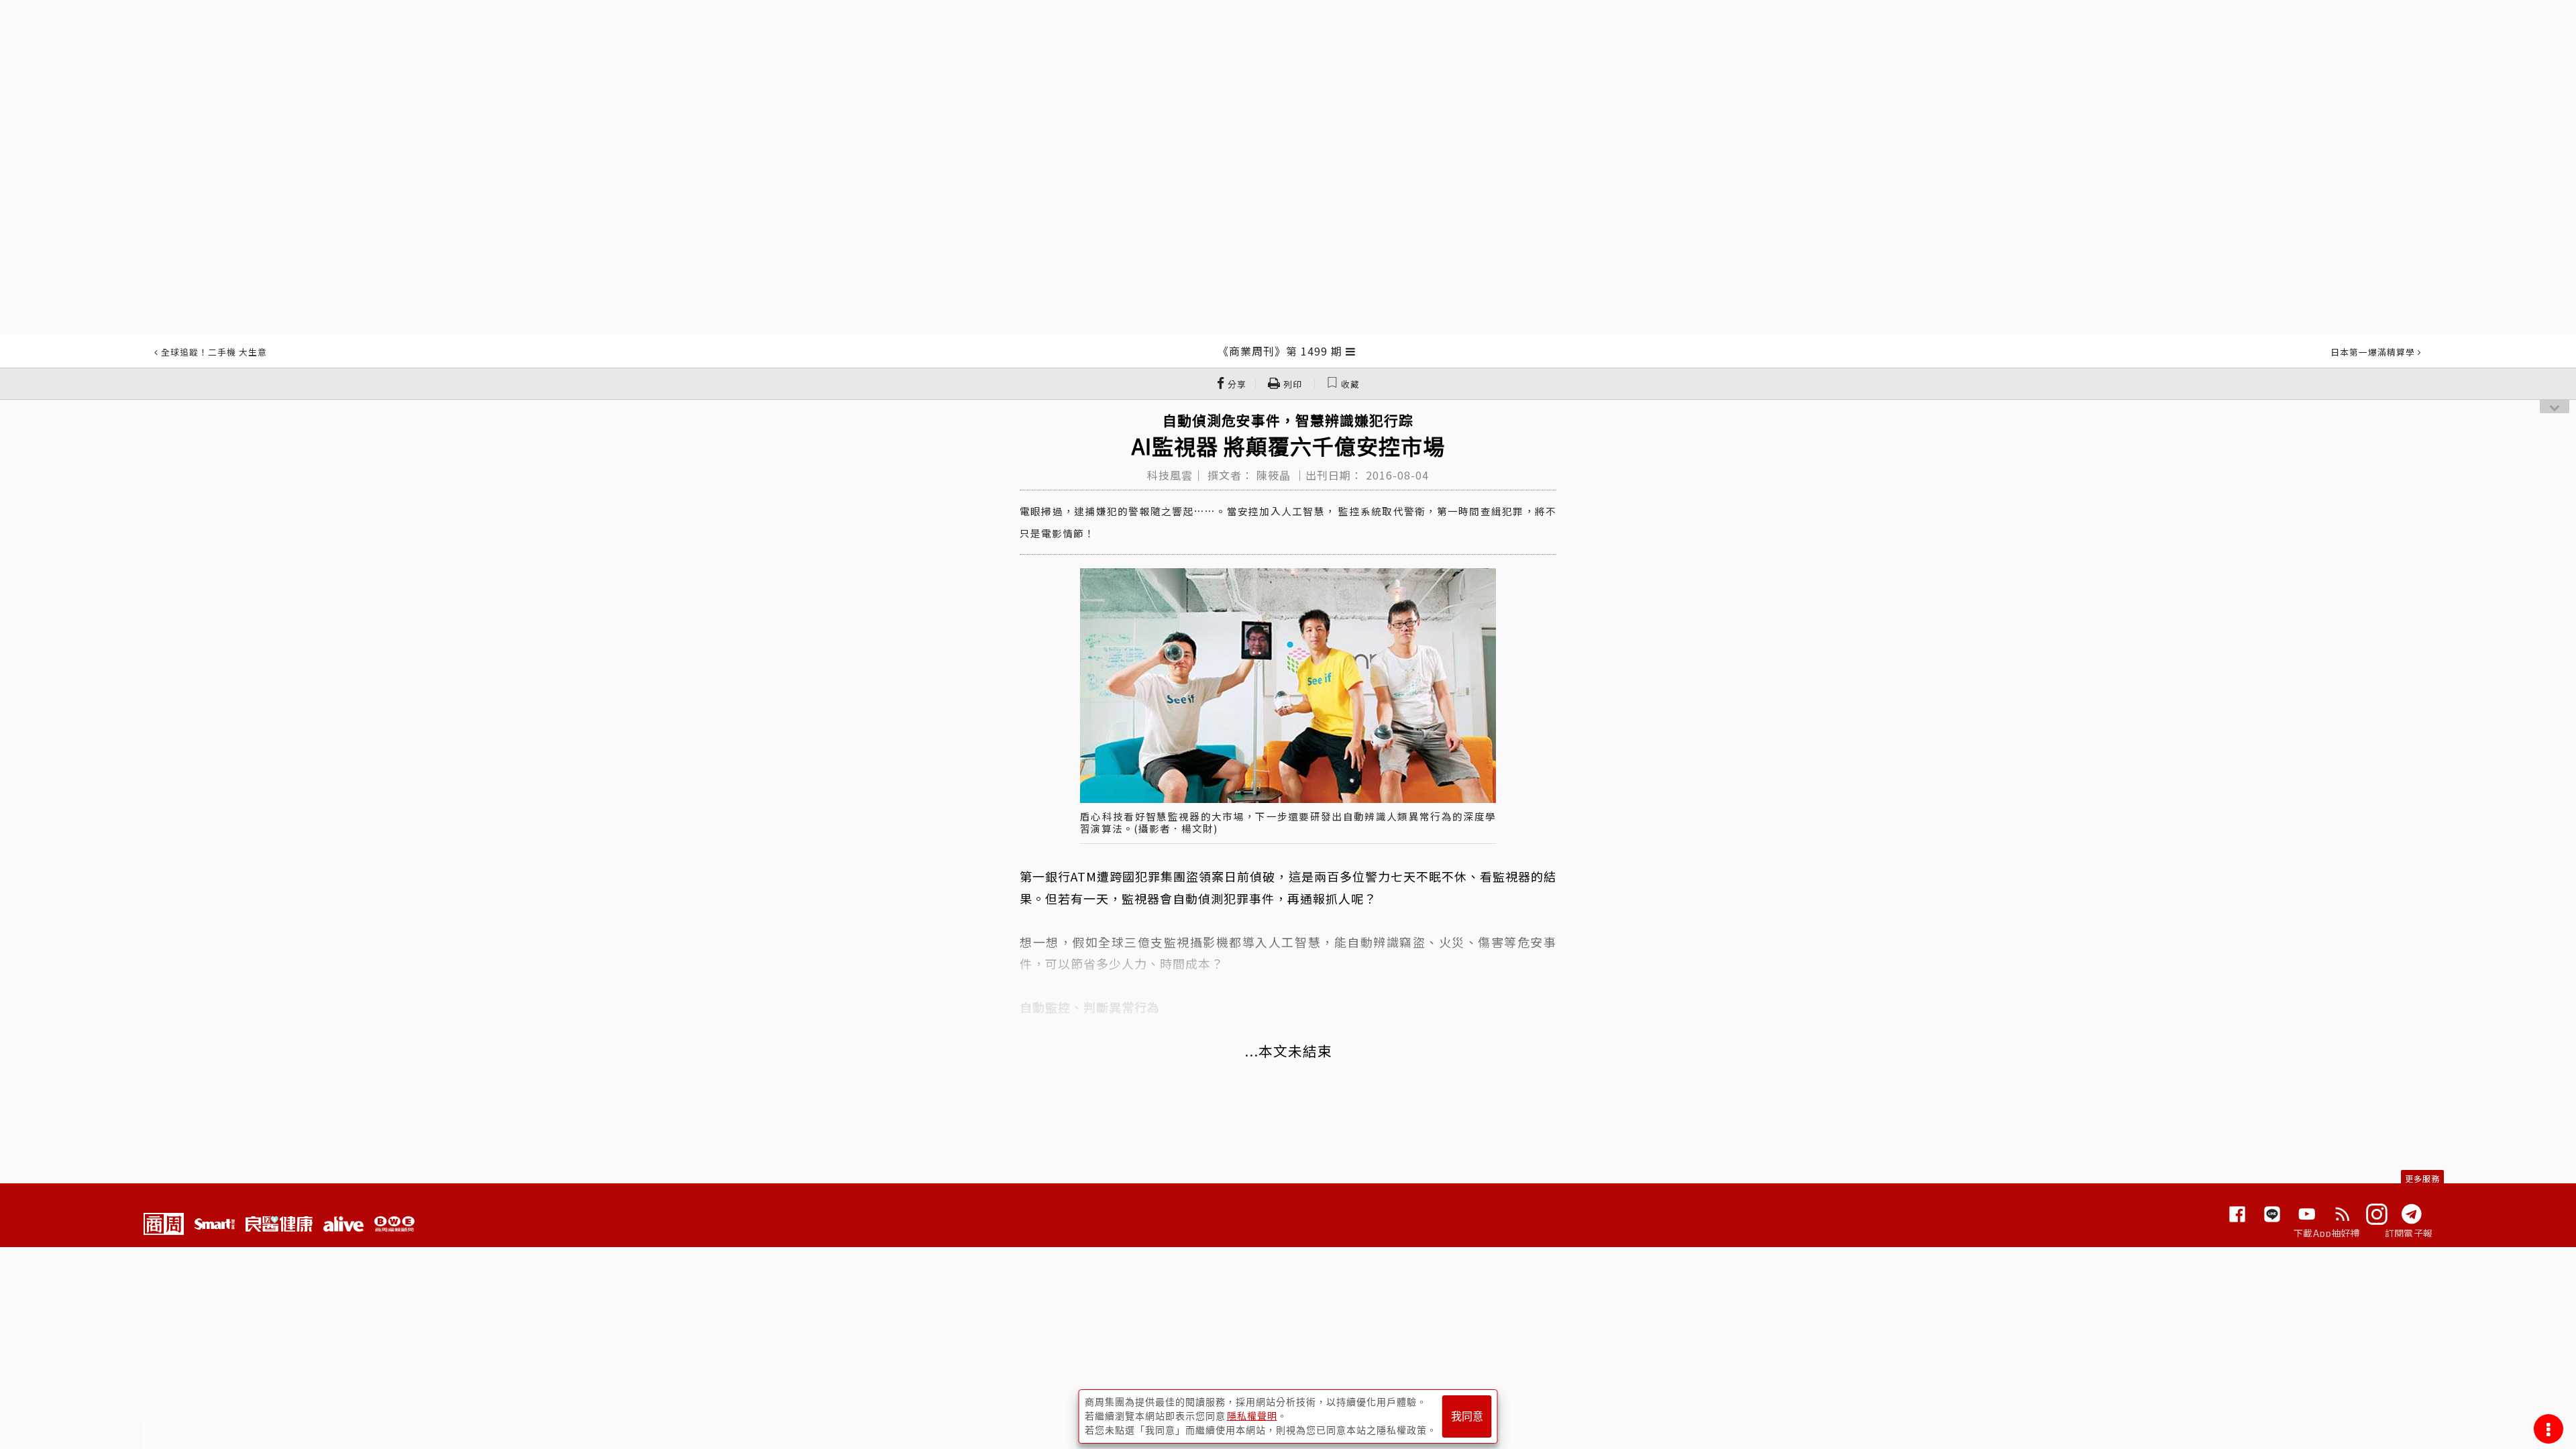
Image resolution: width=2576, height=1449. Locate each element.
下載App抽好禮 (2327, 1233)
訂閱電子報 (2409, 1233)
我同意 (1467, 1416)
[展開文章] (1351, 351)
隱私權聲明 (1252, 1416)
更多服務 (2422, 1178)
